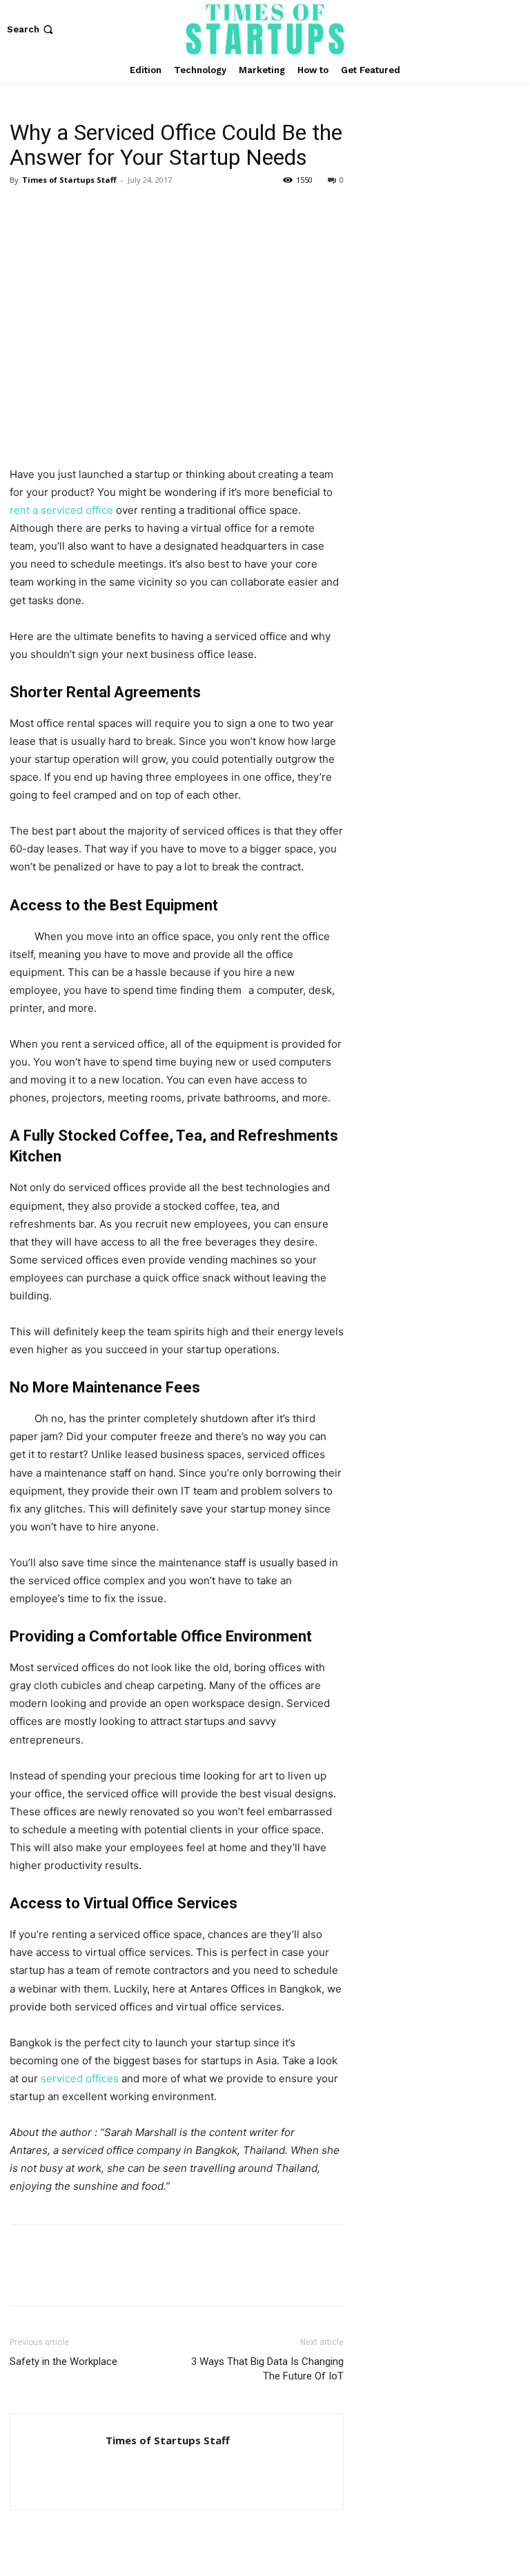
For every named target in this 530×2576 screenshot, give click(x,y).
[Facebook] (23, 211)
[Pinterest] (87, 211)
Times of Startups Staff (69, 180)
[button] (31, 29)
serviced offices (80, 2078)
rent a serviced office (61, 510)
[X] (55, 211)
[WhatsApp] (119, 211)
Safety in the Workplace (63, 2362)
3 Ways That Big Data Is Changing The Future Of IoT (267, 2369)
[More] (151, 211)
